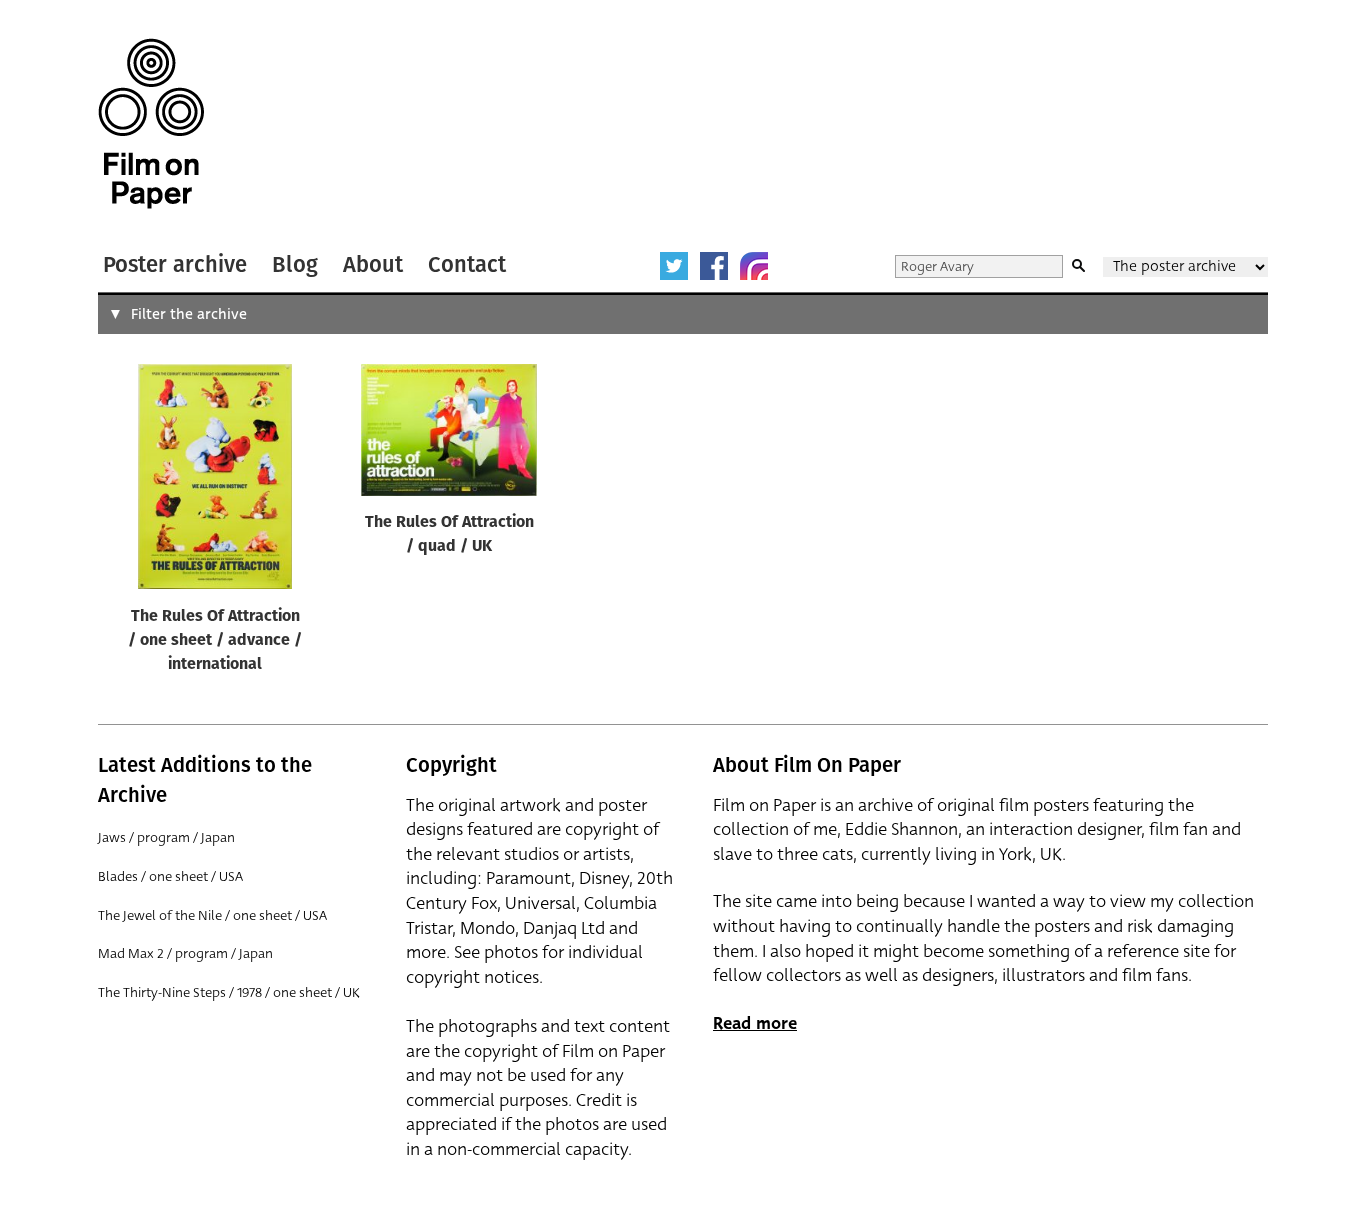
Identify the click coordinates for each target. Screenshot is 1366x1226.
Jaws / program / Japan (166, 837)
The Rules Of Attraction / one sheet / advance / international (215, 641)
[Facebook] (714, 266)
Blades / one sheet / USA (170, 876)
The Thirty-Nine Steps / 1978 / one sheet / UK (229, 992)
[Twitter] (674, 266)
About (373, 264)
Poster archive (175, 264)
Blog (295, 264)
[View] (215, 481)
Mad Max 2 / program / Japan (185, 953)
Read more (755, 1023)
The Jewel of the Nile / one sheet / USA (212, 915)
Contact (467, 264)
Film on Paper (151, 123)
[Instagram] (754, 266)
